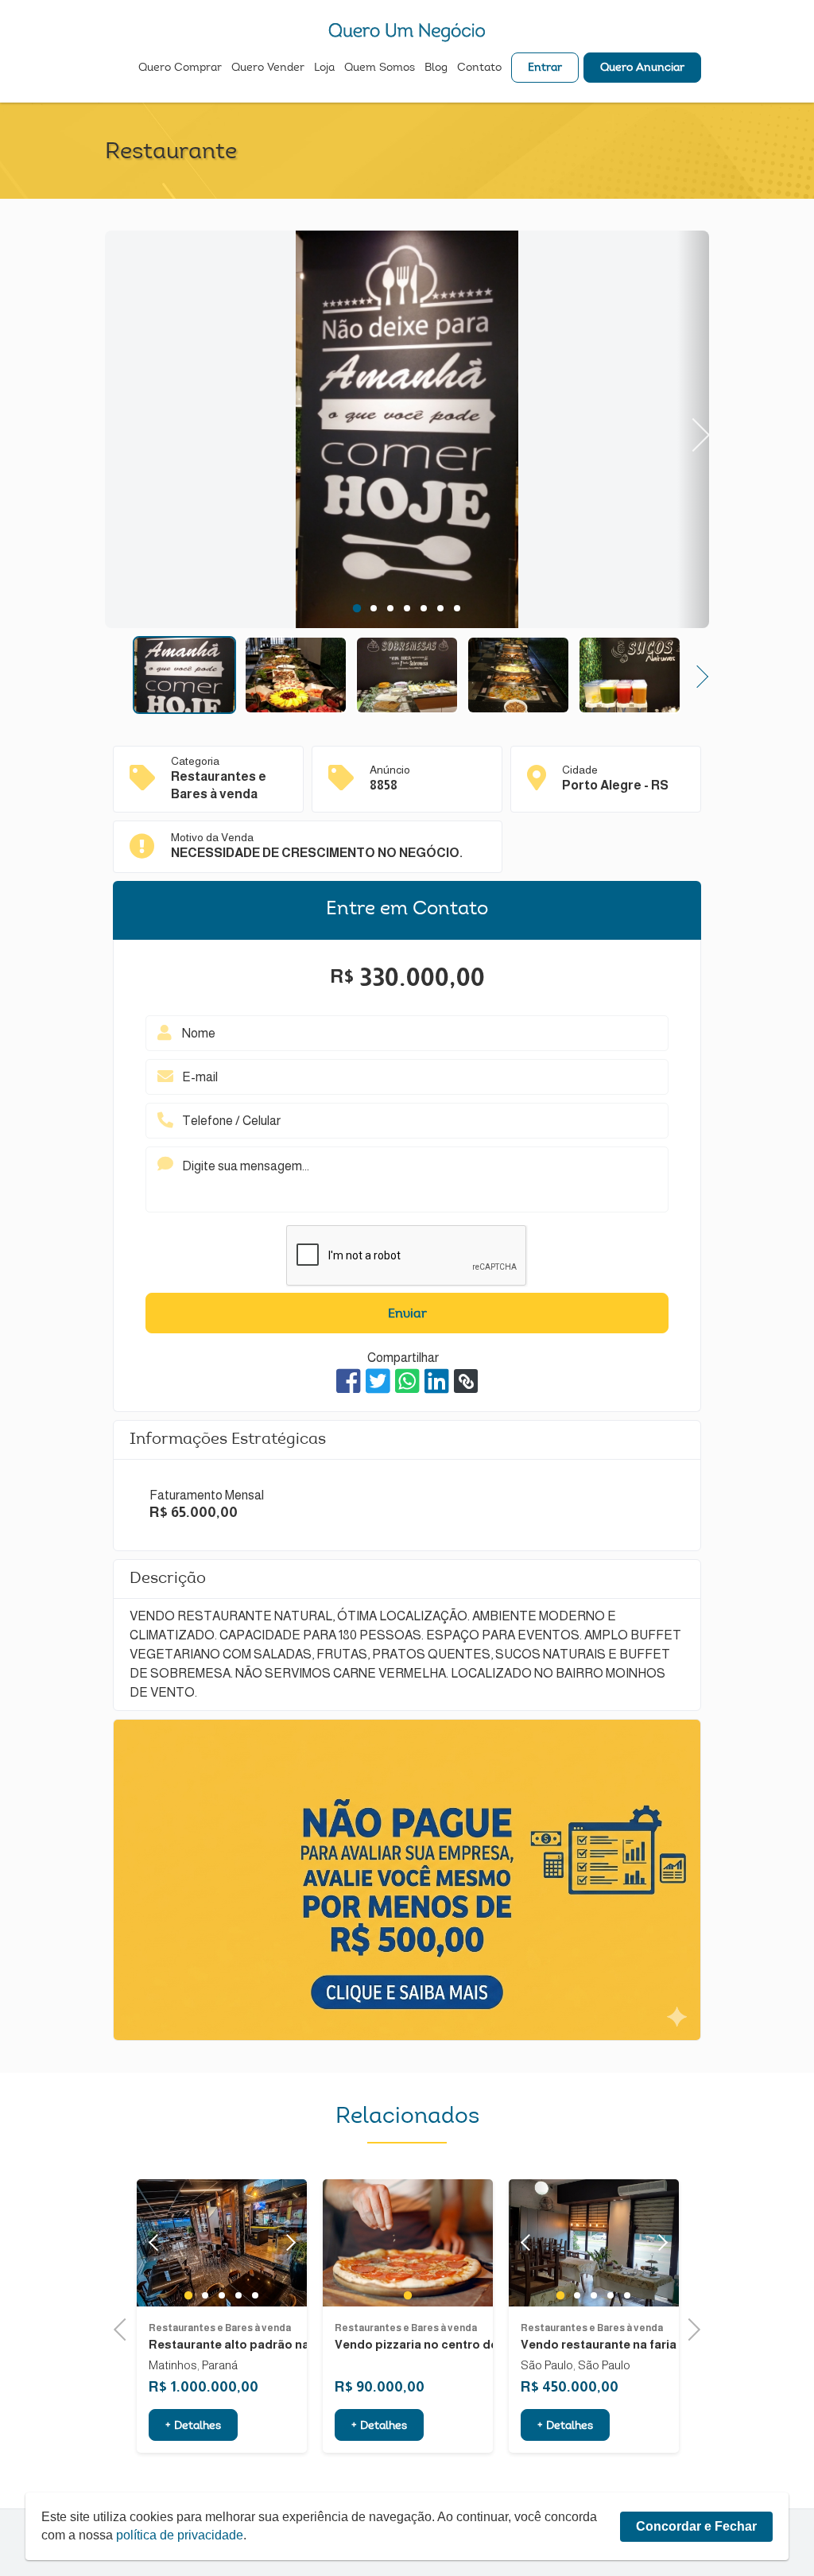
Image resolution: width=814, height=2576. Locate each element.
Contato (479, 68)
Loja (324, 68)
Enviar (407, 1314)
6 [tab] (441, 608)
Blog (436, 68)
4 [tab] (407, 608)
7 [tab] (457, 608)
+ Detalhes (237, 2427)
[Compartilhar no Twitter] (378, 1381)
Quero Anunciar (642, 68)
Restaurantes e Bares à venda (264, 2328)
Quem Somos (380, 68)
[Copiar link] (466, 1381)
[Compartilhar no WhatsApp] (407, 1381)
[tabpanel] (407, 432)
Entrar (545, 68)
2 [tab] (374, 608)
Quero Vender (268, 68)
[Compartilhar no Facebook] (349, 1381)
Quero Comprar (180, 68)
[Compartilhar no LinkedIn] (437, 1381)
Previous (121, 429)
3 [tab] (391, 608)
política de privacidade (180, 2535)
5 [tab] (424, 608)
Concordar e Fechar (696, 2526)
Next (694, 429)
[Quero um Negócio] (407, 32)
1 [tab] (357, 608)
